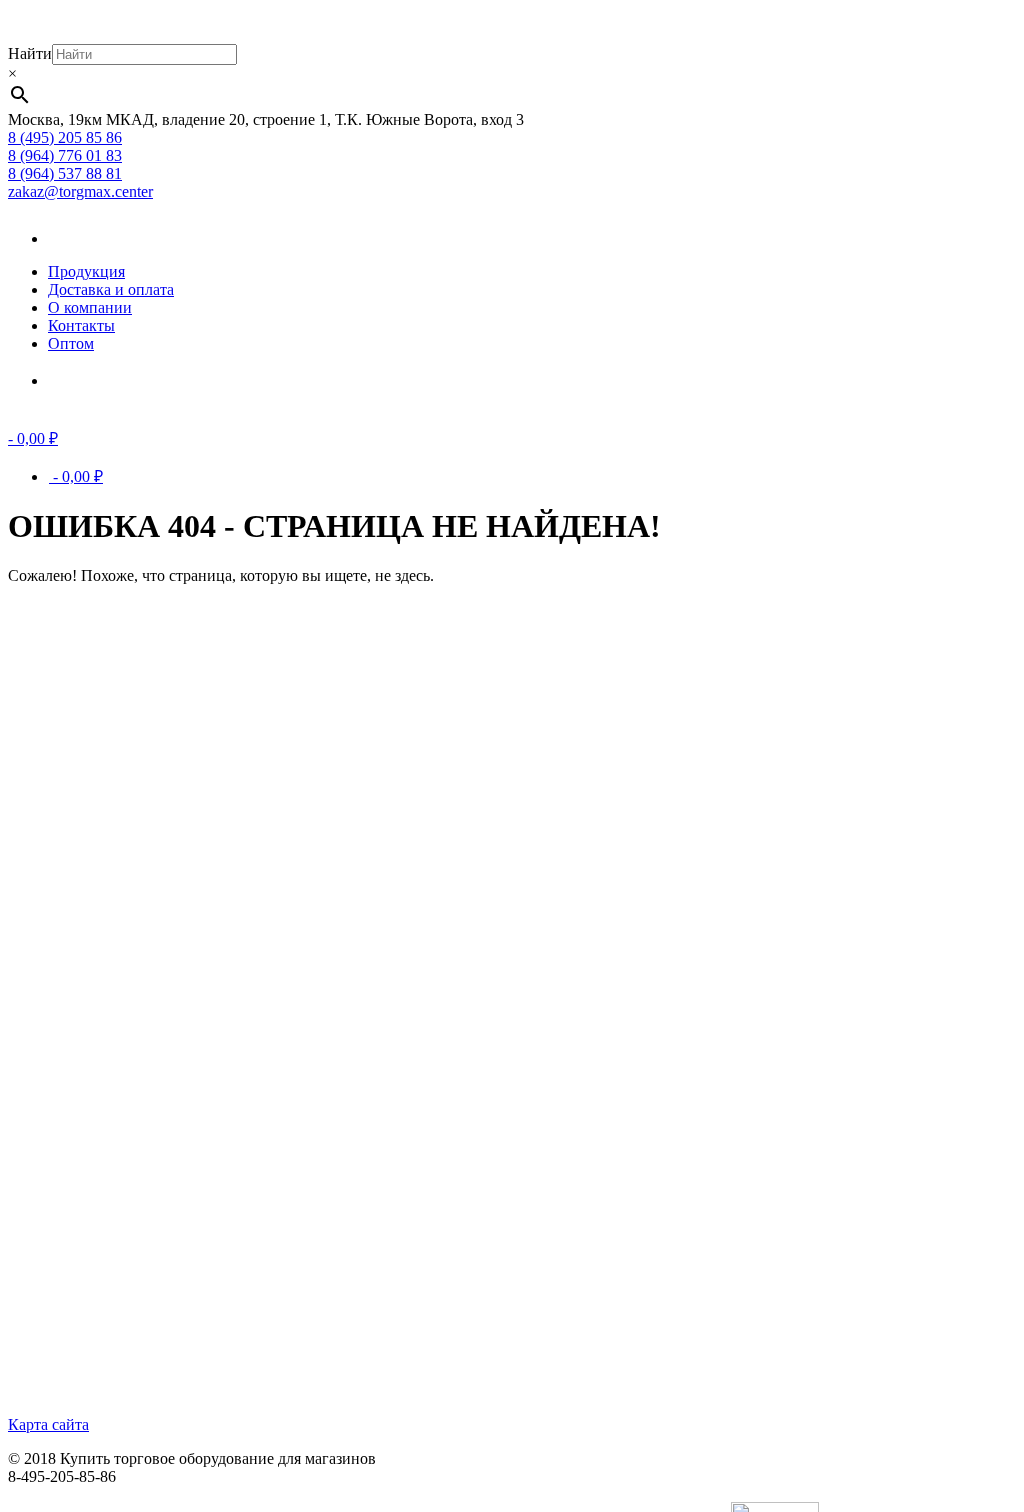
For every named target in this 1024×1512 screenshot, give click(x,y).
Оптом (71, 343)
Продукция (86, 271)
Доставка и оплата (111, 289)
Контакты (81, 325)
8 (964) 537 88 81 (65, 173)
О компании (90, 307)
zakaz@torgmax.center (80, 191)
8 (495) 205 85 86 (65, 137)
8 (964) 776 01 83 (65, 155)
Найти (30, 53)
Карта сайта (48, 1424)
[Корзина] (78, 380)
